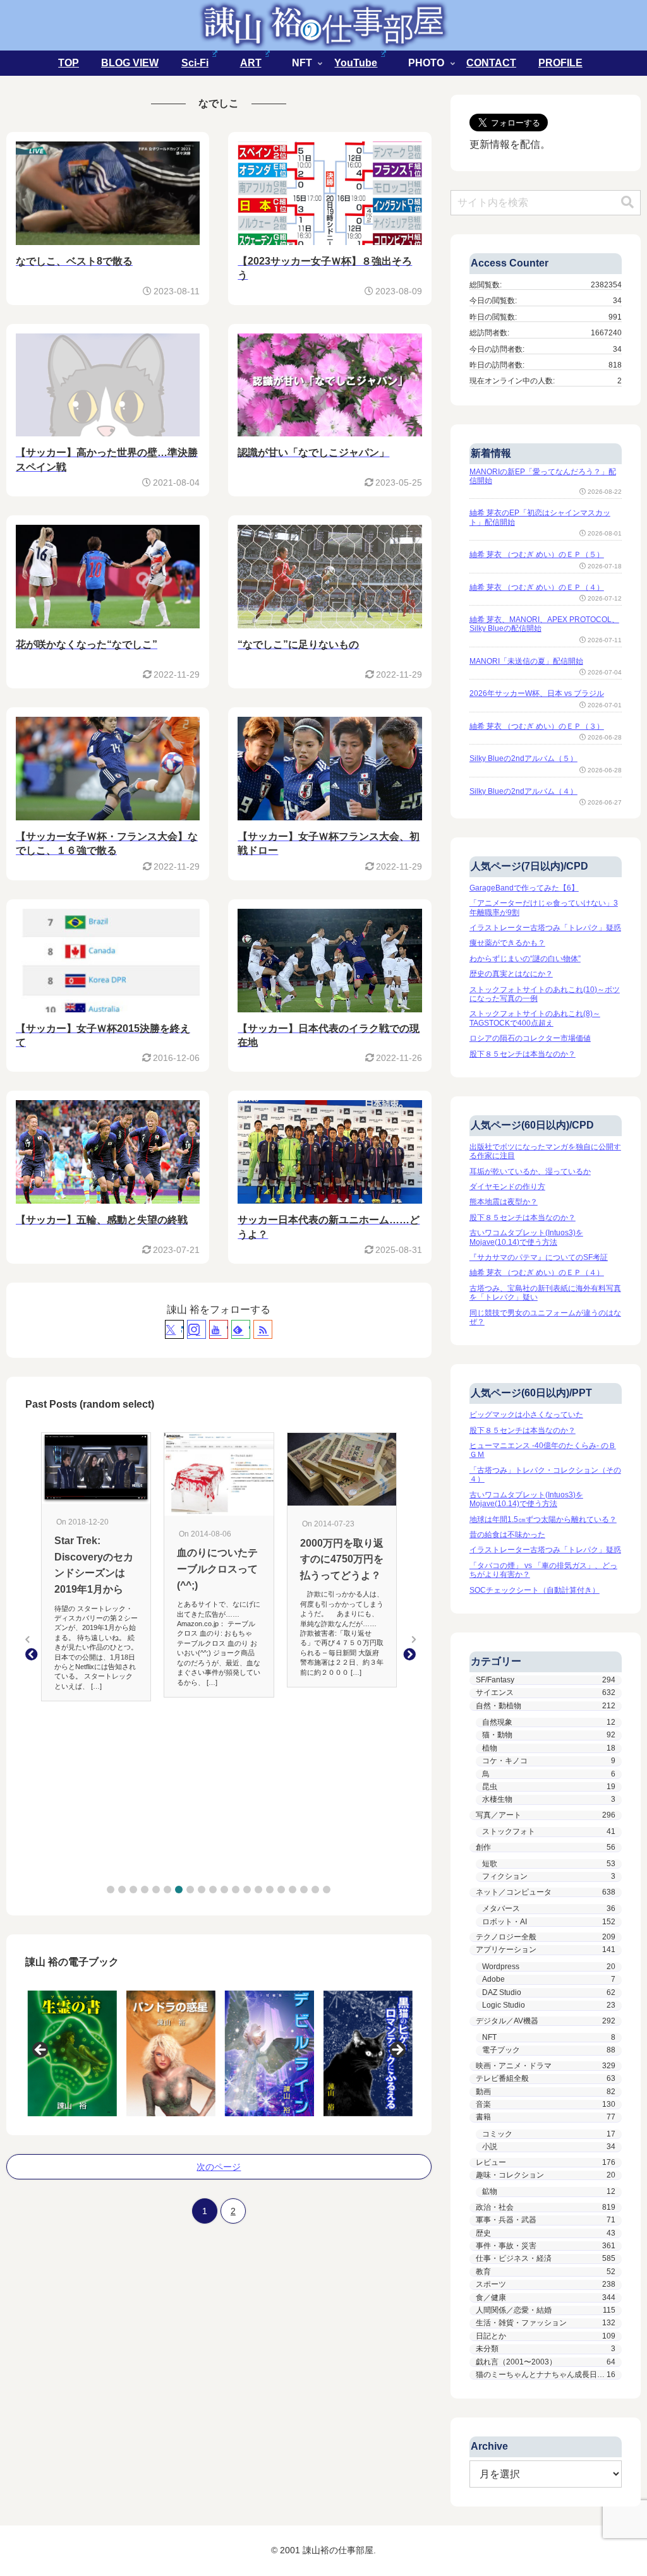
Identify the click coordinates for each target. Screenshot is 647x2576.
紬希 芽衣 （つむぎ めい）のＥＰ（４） (537, 587)
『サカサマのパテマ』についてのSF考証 (539, 1257)
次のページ (219, 2167)
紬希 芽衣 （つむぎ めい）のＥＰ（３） (537, 726)
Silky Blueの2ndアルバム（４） (523, 791)
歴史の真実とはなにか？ (511, 974)
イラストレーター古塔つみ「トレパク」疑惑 (545, 928)
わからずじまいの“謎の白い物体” (525, 959)
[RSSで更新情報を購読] (263, 1329)
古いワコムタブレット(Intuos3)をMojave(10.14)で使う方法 (526, 1237)
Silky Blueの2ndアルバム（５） (523, 758)
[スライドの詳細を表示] (70, 2053)
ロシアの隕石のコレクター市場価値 (530, 1038)
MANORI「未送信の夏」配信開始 (526, 661)
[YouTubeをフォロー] (219, 1329)
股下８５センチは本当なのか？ (523, 1054)
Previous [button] (41, 2051)
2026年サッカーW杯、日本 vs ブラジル (537, 693)
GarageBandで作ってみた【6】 (524, 888)
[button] (111, 1890)
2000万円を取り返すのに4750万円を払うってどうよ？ (342, 1559)
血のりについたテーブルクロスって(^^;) (217, 1569)
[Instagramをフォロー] (197, 1329)
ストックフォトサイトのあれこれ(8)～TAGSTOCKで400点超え (535, 1018)
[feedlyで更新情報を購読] (241, 1329)
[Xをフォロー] (174, 1329)
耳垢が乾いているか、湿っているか (530, 1171)
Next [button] (397, 2051)
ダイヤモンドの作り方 (507, 1187)
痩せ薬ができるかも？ (507, 943)
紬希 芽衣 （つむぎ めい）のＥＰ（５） (537, 554)
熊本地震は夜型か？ (504, 1202)
